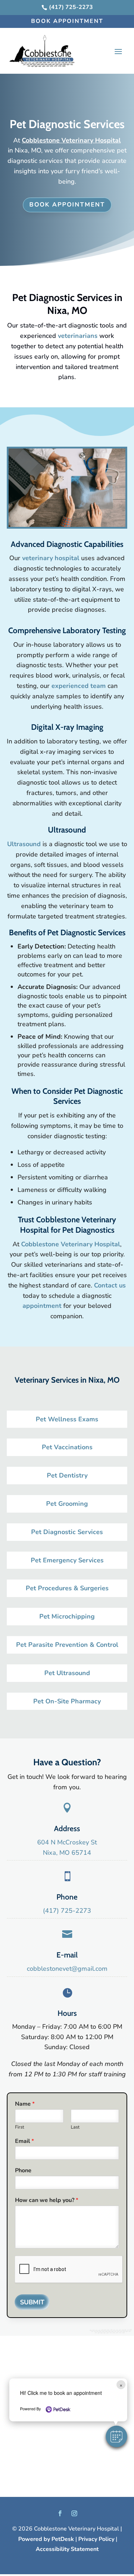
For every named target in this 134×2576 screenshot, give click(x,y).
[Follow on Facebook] (60, 2513)
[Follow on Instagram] (74, 2513)
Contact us (110, 1285)
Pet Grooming (67, 1504)
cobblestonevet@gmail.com (67, 1969)
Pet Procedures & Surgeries (67, 1588)
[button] (116, 2436)
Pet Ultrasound (67, 1673)
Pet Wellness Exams (67, 1419)
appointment (43, 1306)
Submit (32, 2302)
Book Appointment (67, 21)
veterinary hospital (51, 558)
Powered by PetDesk (46, 2539)
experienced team (79, 686)
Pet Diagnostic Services (67, 1532)
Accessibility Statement (67, 2549)
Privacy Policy (96, 2539)
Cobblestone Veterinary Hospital (71, 140)
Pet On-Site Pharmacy (67, 1701)
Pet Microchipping (67, 1616)
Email (24, 2141)
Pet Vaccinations (67, 1447)
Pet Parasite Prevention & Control (67, 1645)
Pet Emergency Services (67, 1560)
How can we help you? (47, 2200)
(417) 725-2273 (67, 1911)
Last (75, 2127)
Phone (23, 2171)
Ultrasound (24, 844)
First (20, 2127)
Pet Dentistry (67, 1475)
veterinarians (78, 336)
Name (25, 2104)
